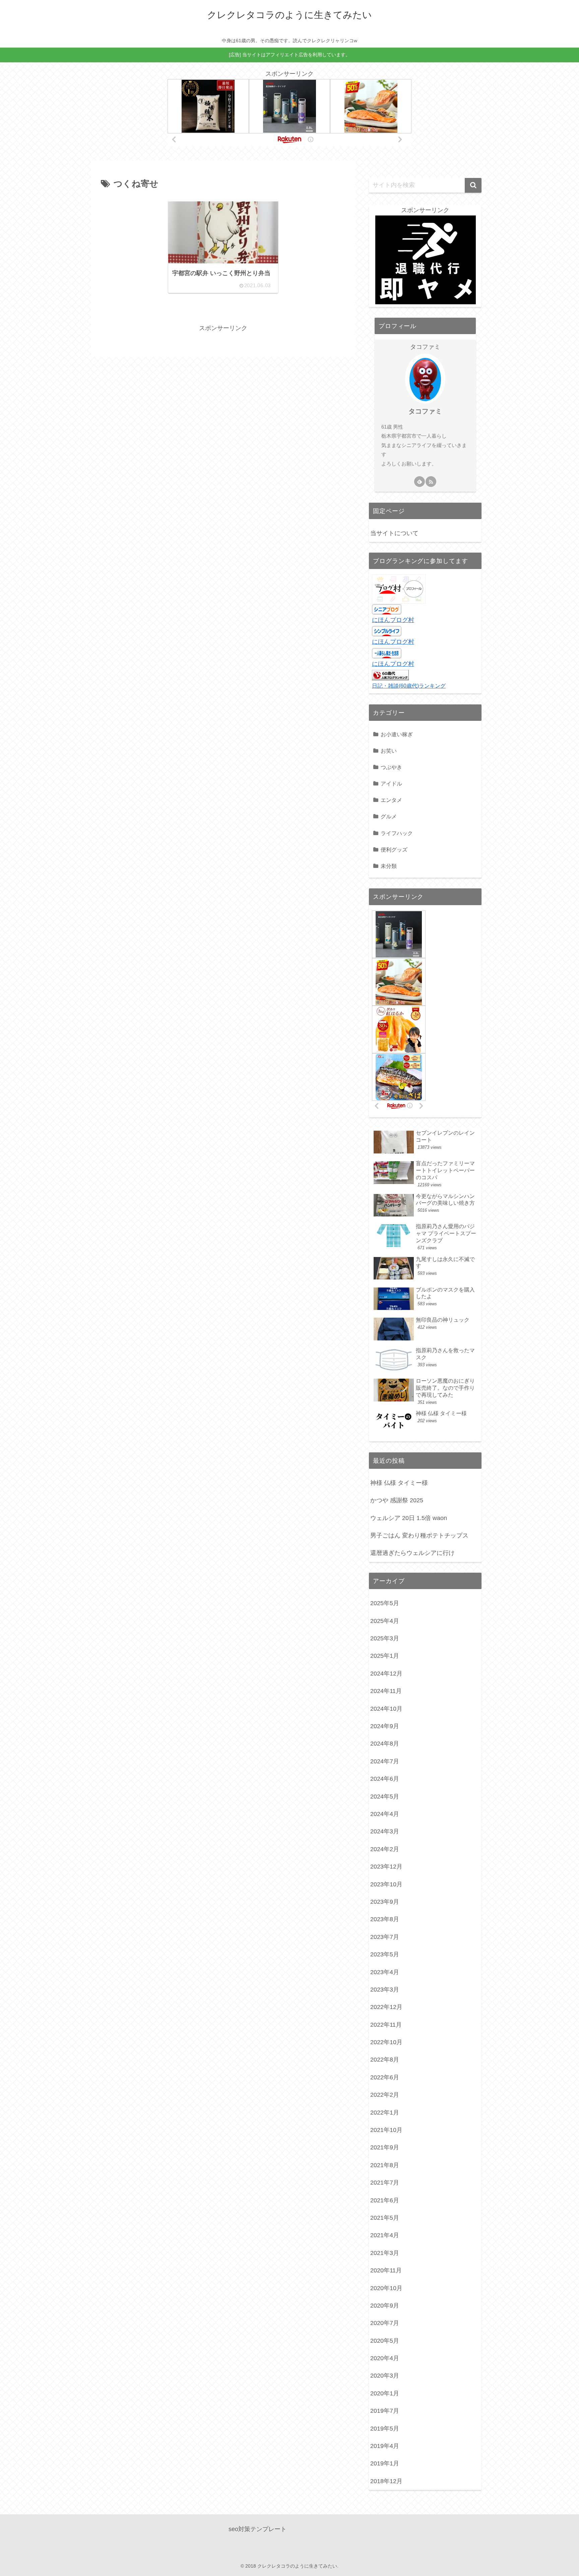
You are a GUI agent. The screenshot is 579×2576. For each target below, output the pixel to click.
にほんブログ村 (393, 620)
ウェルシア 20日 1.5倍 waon (409, 1518)
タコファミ (425, 411)
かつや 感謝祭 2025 (397, 1500)
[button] (473, 185)
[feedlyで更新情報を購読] (420, 482)
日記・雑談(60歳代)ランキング (409, 686)
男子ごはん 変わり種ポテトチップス (419, 1535)
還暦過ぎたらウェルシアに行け (412, 1553)
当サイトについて (394, 533)
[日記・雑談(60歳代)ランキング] (390, 675)
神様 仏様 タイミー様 (399, 1483)
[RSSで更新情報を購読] (431, 482)
